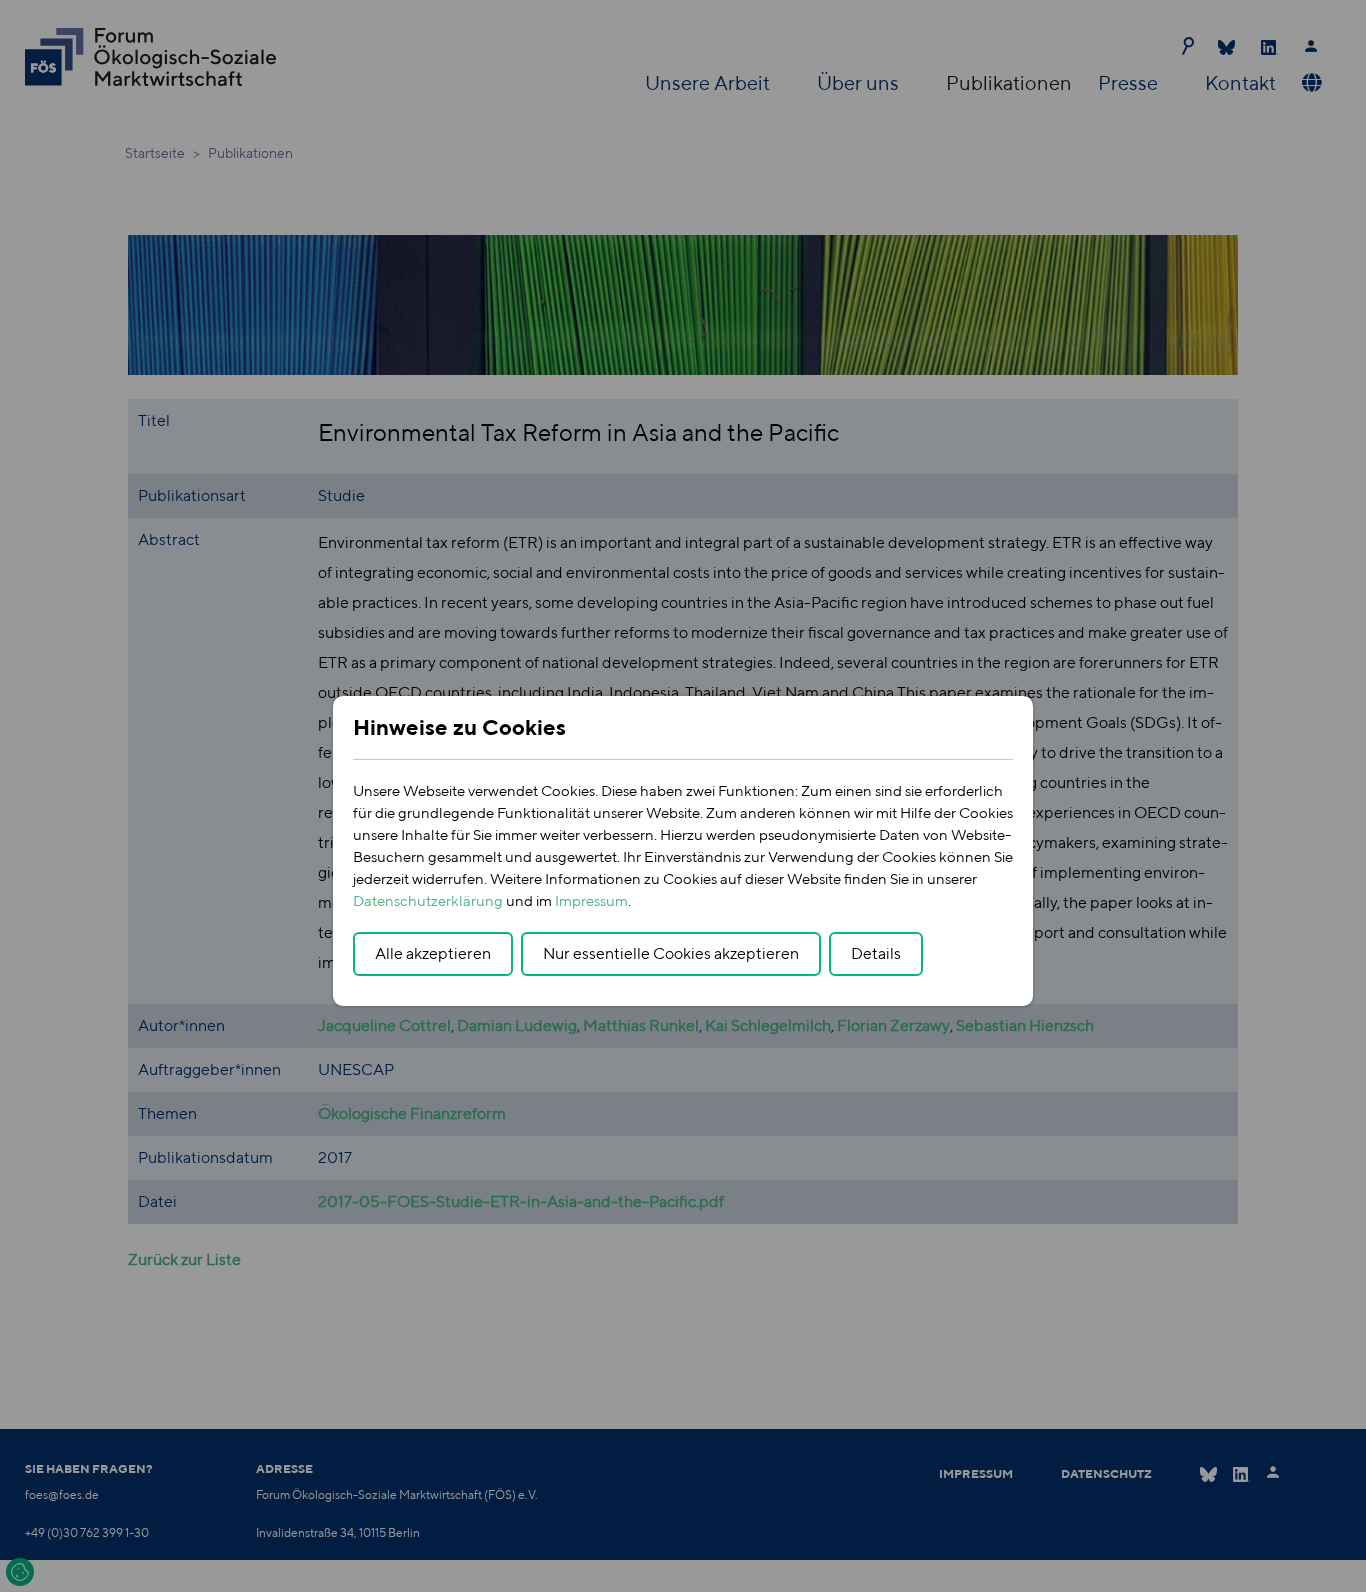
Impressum (591, 900)
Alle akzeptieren (433, 953)
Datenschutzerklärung (428, 900)
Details (876, 953)
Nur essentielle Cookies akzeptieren (671, 953)
